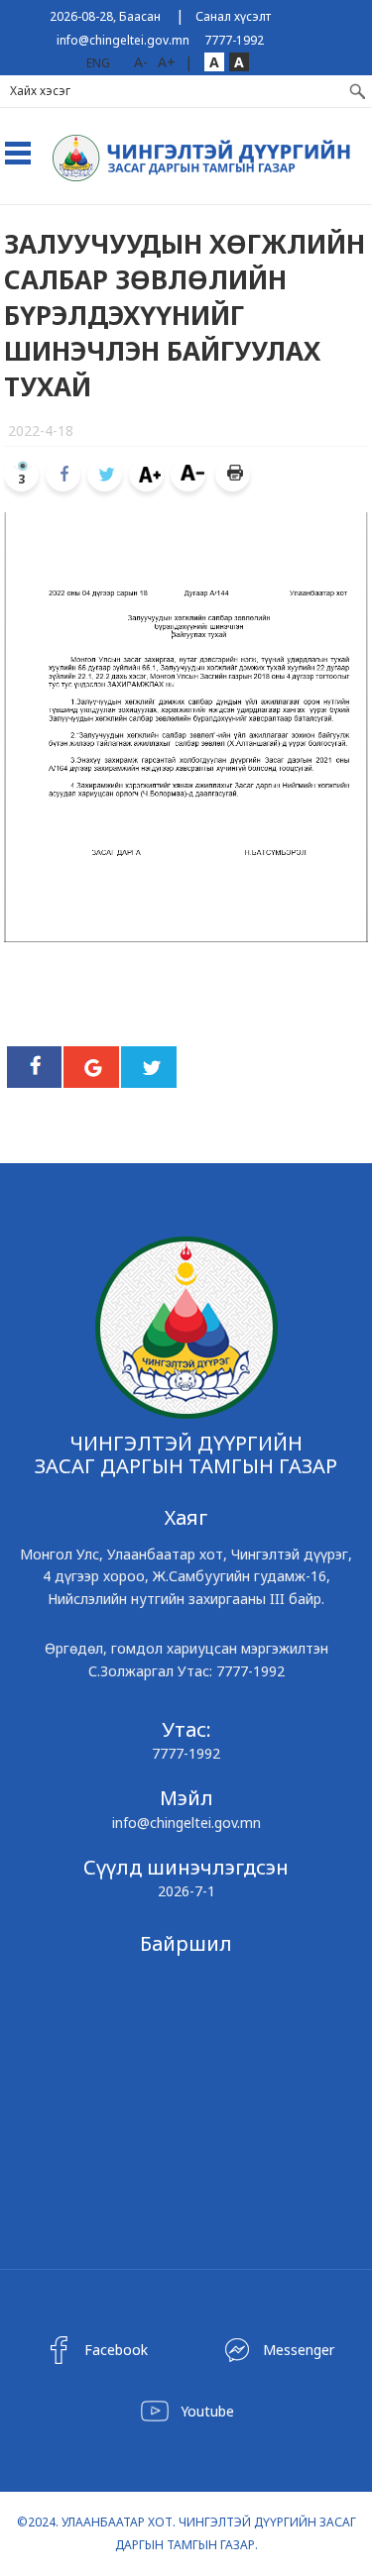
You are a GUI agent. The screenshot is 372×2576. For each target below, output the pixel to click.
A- (141, 62)
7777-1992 (234, 40)
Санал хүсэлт (233, 16)
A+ (167, 62)
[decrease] (188, 474)
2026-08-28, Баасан (105, 16)
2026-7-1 (186, 1891)
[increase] (146, 474)
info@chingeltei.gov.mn (123, 40)
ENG (98, 63)
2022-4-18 (41, 430)
